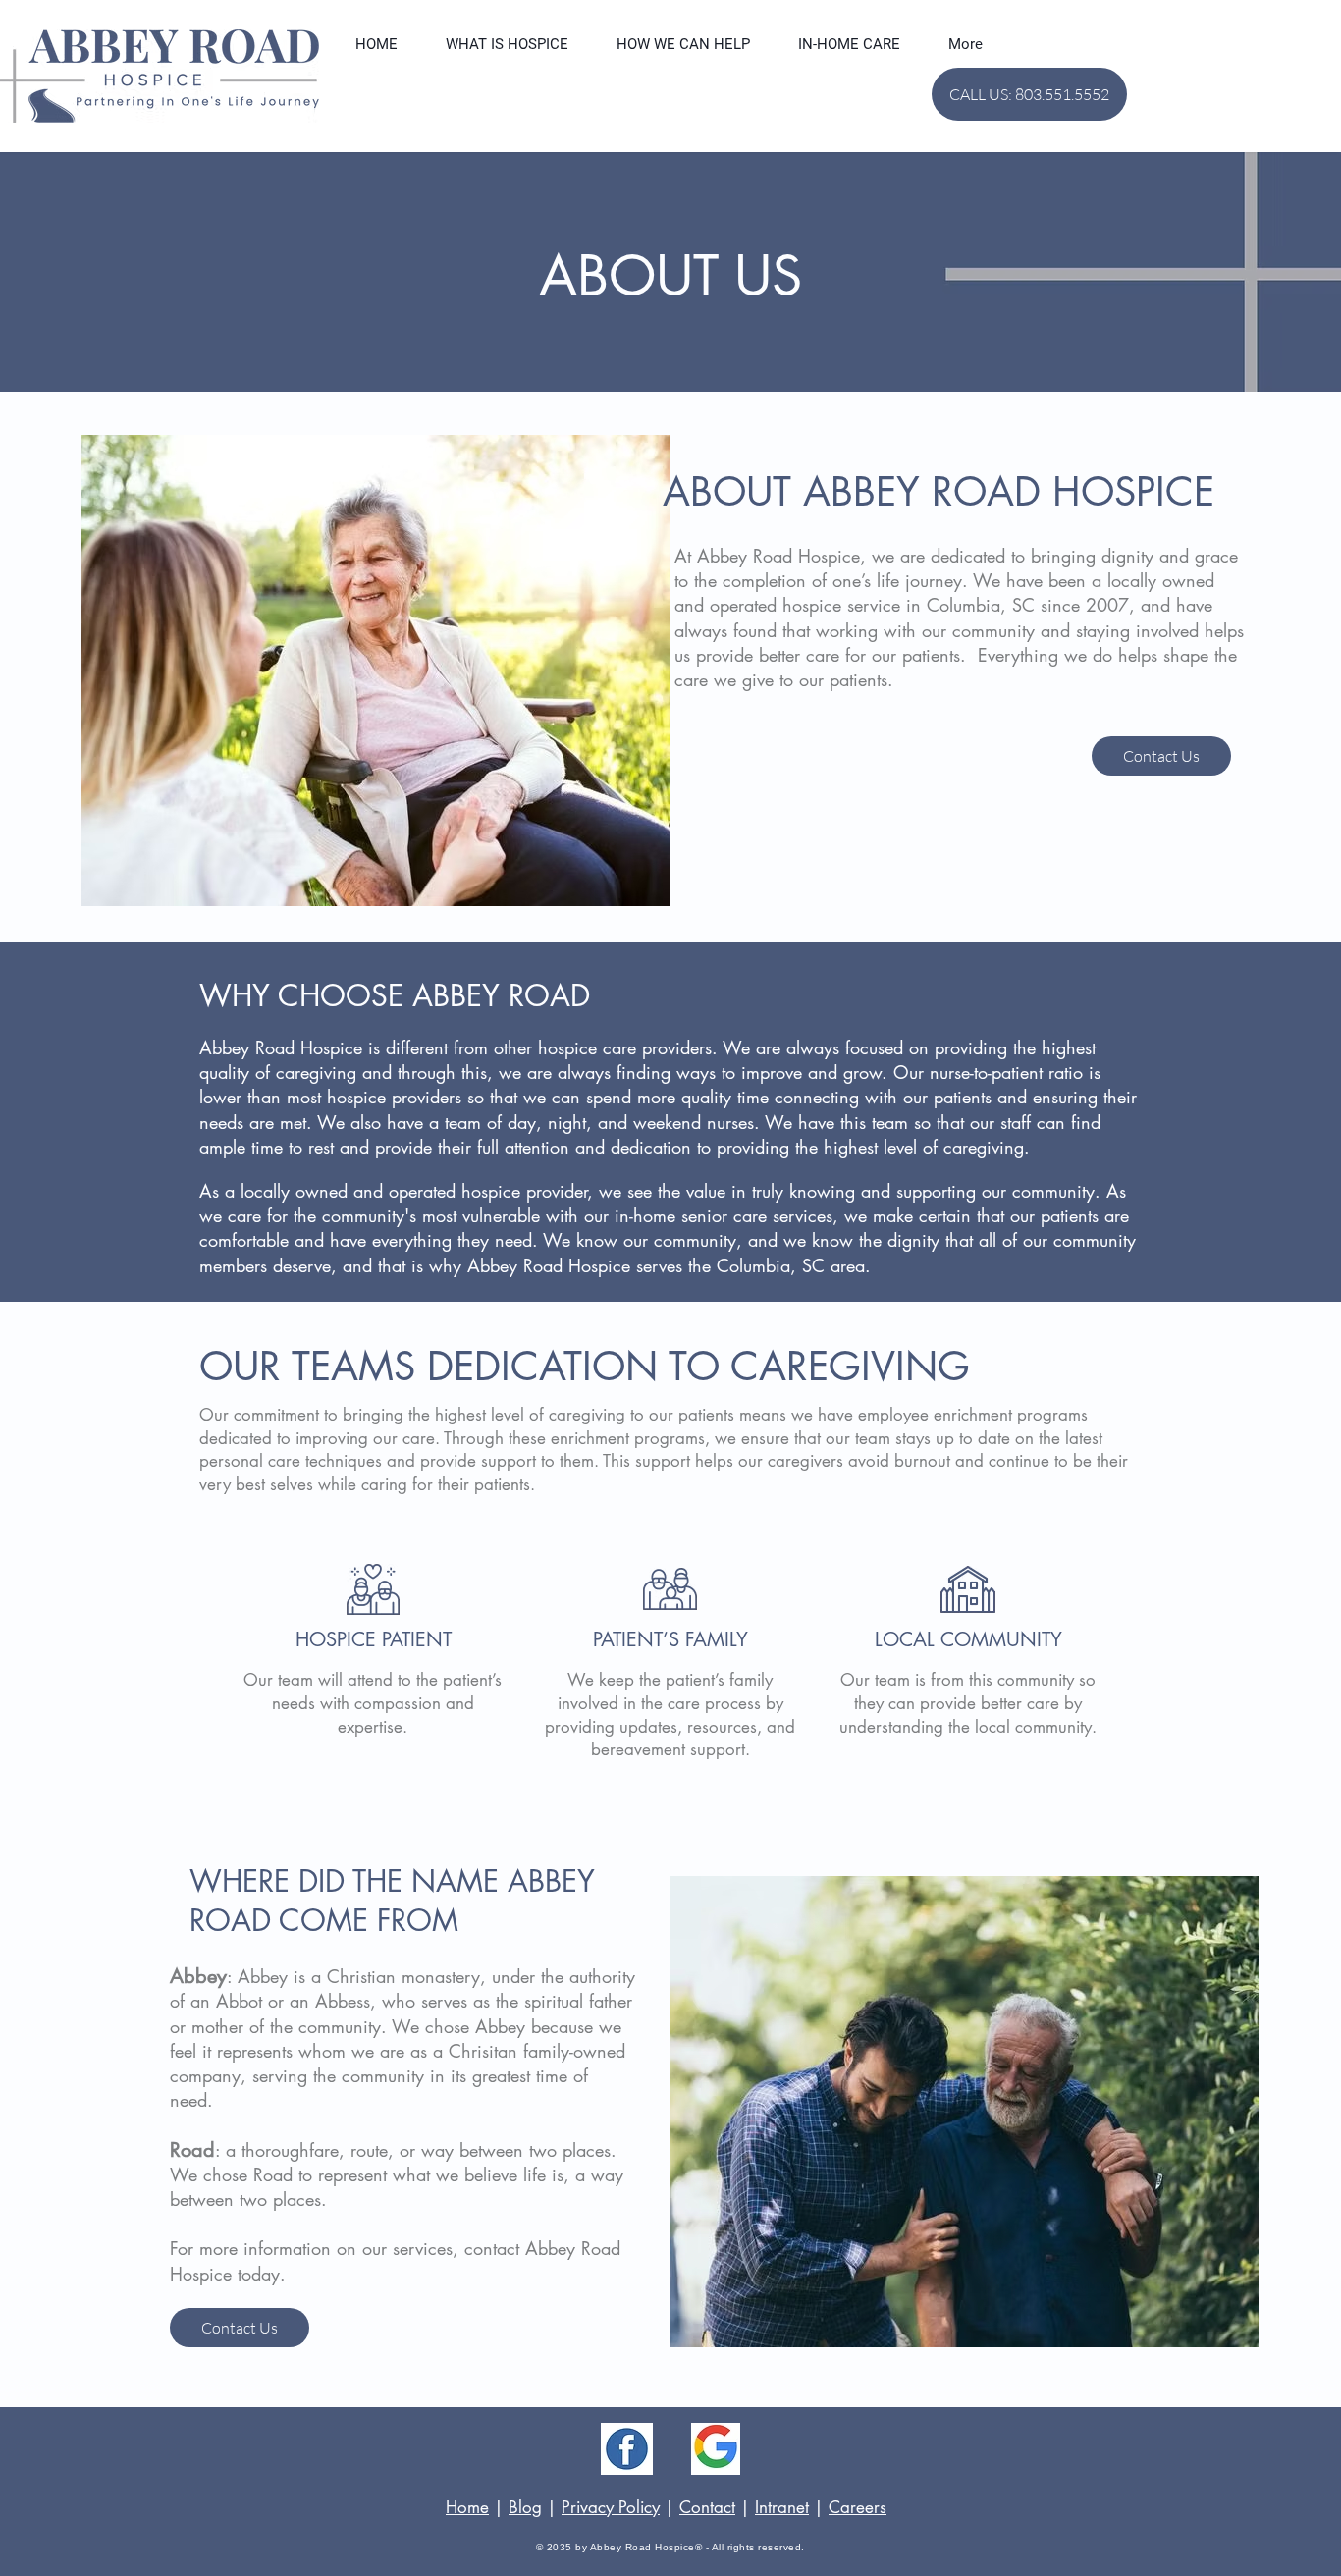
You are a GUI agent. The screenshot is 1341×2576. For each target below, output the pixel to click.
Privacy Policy (611, 2507)
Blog (525, 2507)
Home (467, 2507)
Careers (858, 2507)
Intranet (782, 2507)
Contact (707, 2507)
